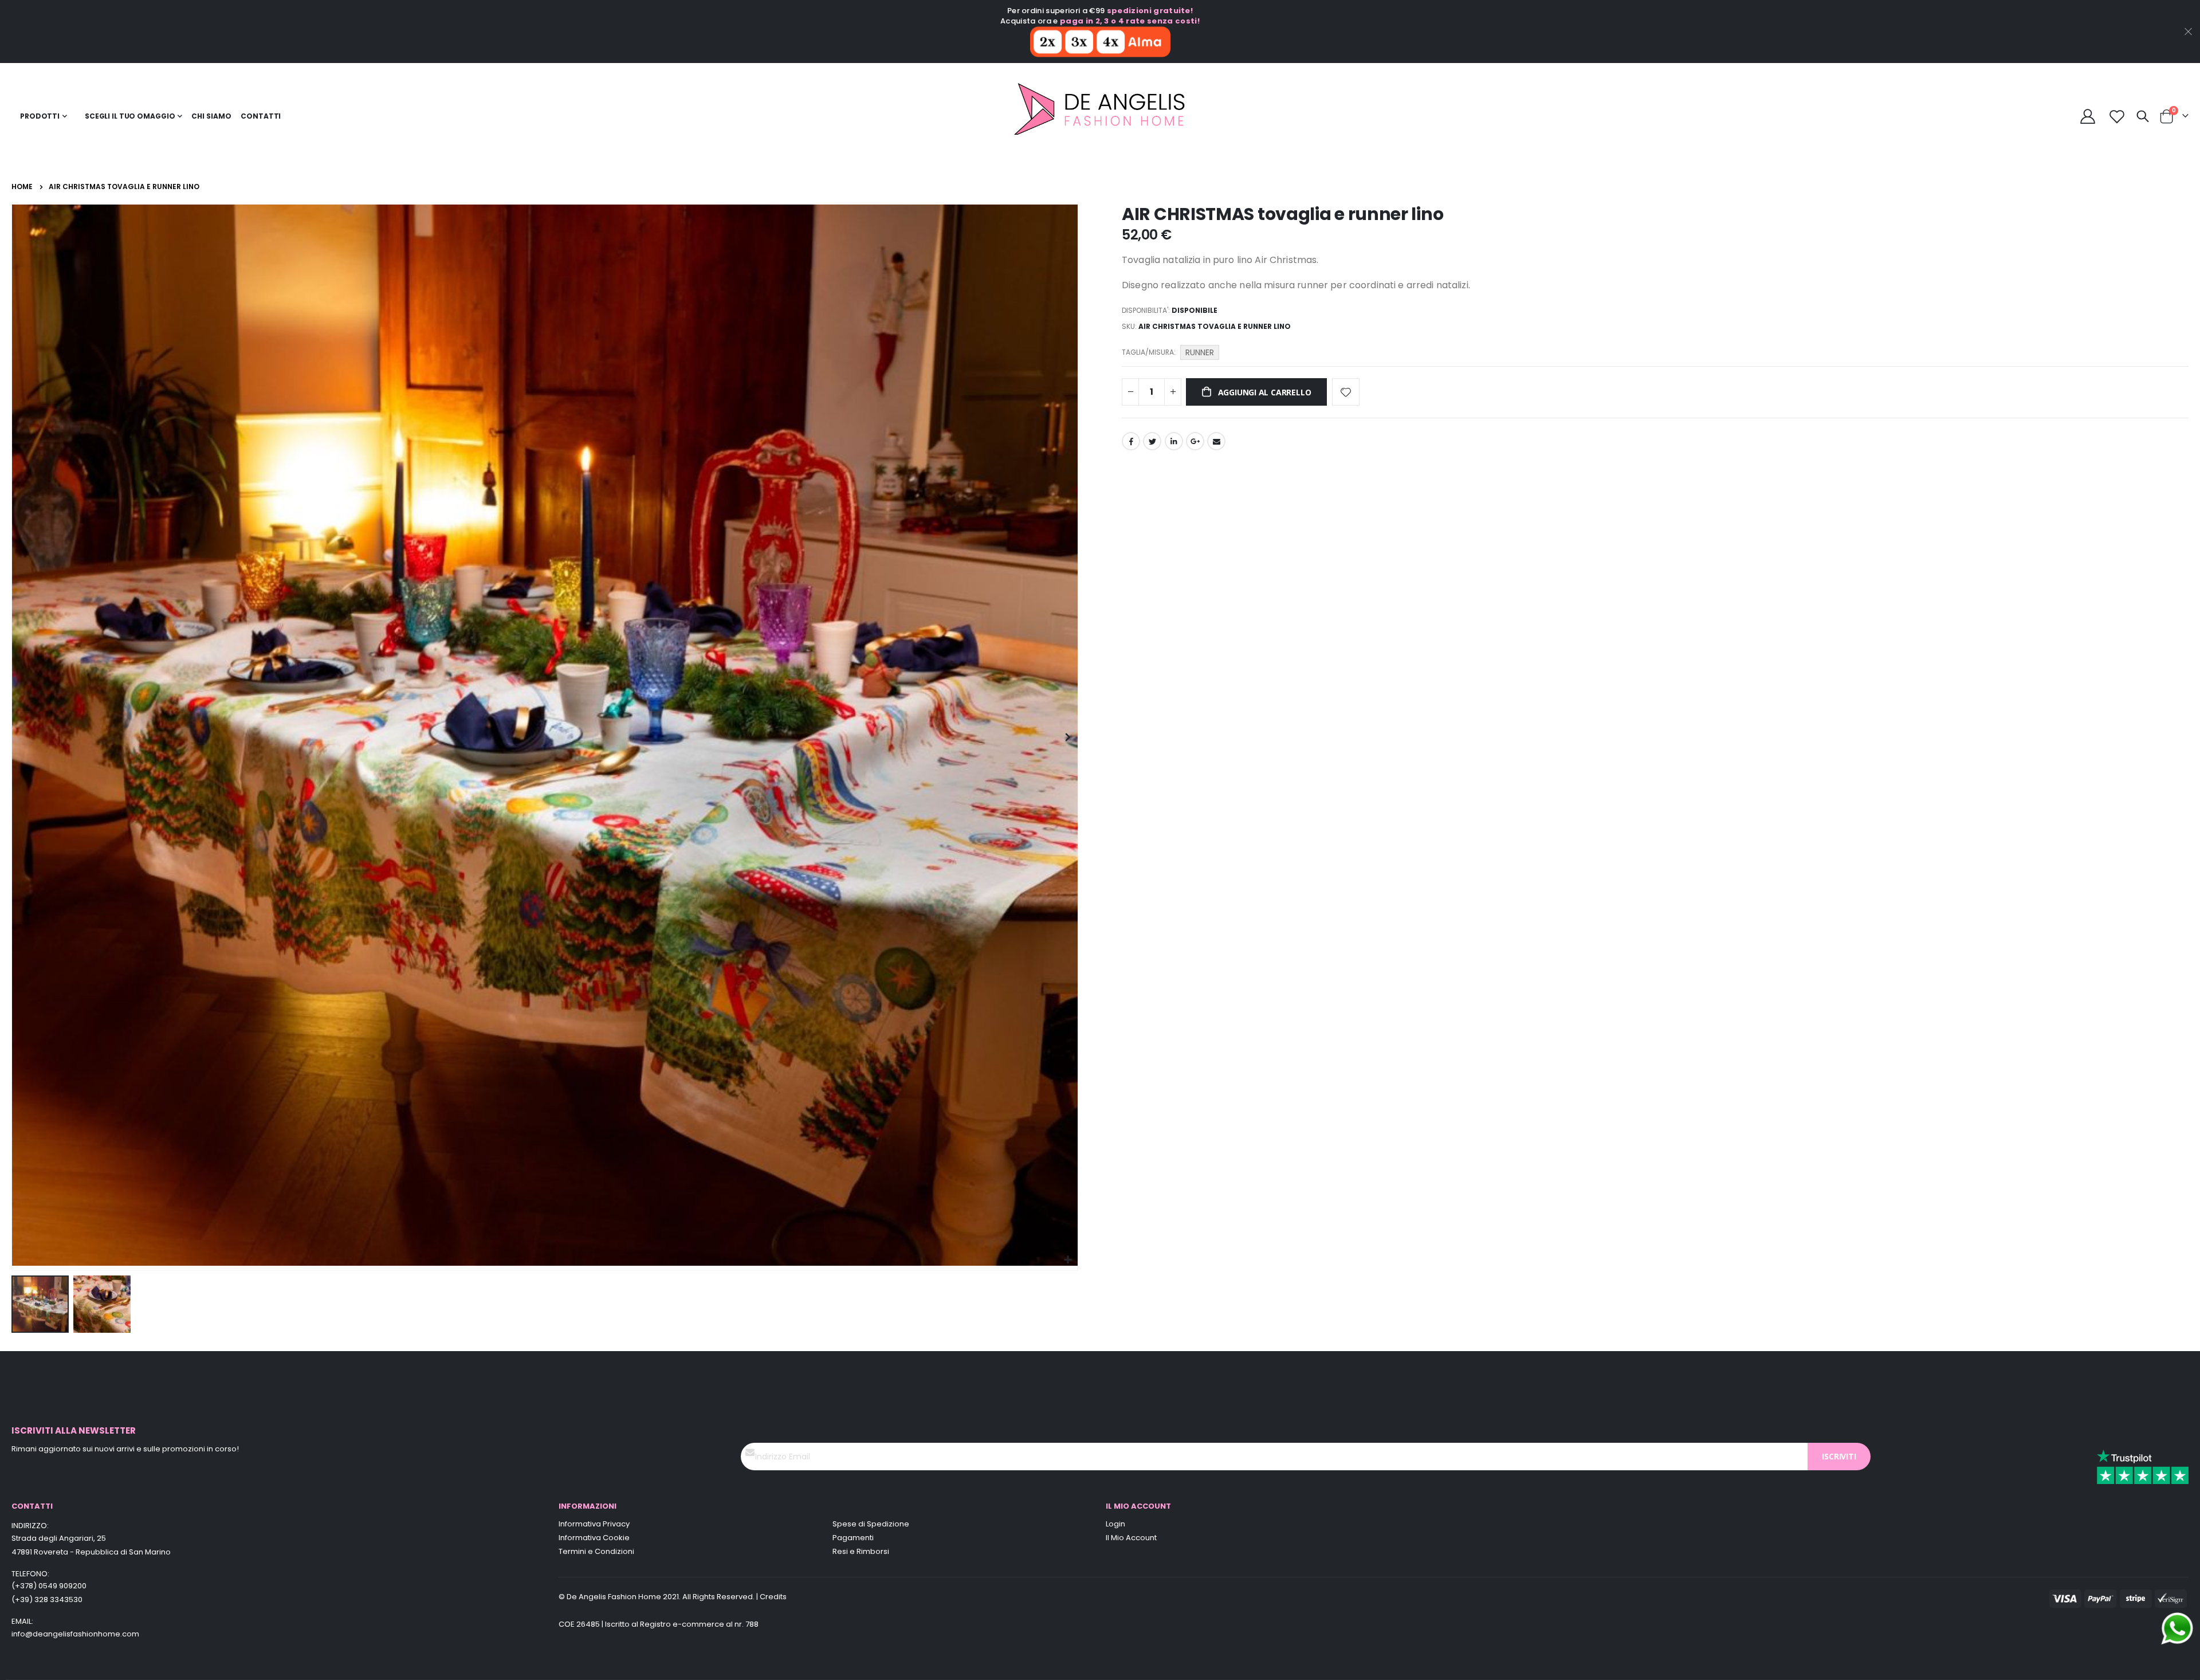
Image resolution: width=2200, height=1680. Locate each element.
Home (22, 187)
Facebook (1131, 441)
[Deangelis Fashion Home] (1100, 116)
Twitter (1152, 441)
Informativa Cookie (594, 1538)
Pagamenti (853, 1538)
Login (1115, 1524)
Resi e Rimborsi (861, 1551)
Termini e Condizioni (596, 1551)
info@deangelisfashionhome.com (75, 1634)
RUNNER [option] (1200, 352)
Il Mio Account (1131, 1538)
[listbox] (1201, 354)
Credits (773, 1597)
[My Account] (2088, 116)
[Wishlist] (2117, 116)
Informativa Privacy (594, 1524)
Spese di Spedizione (871, 1524)
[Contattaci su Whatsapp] (2177, 1628)
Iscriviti (1839, 1456)
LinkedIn (1174, 441)
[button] (1068, 1260)
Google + (1195, 441)
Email (1216, 441)
